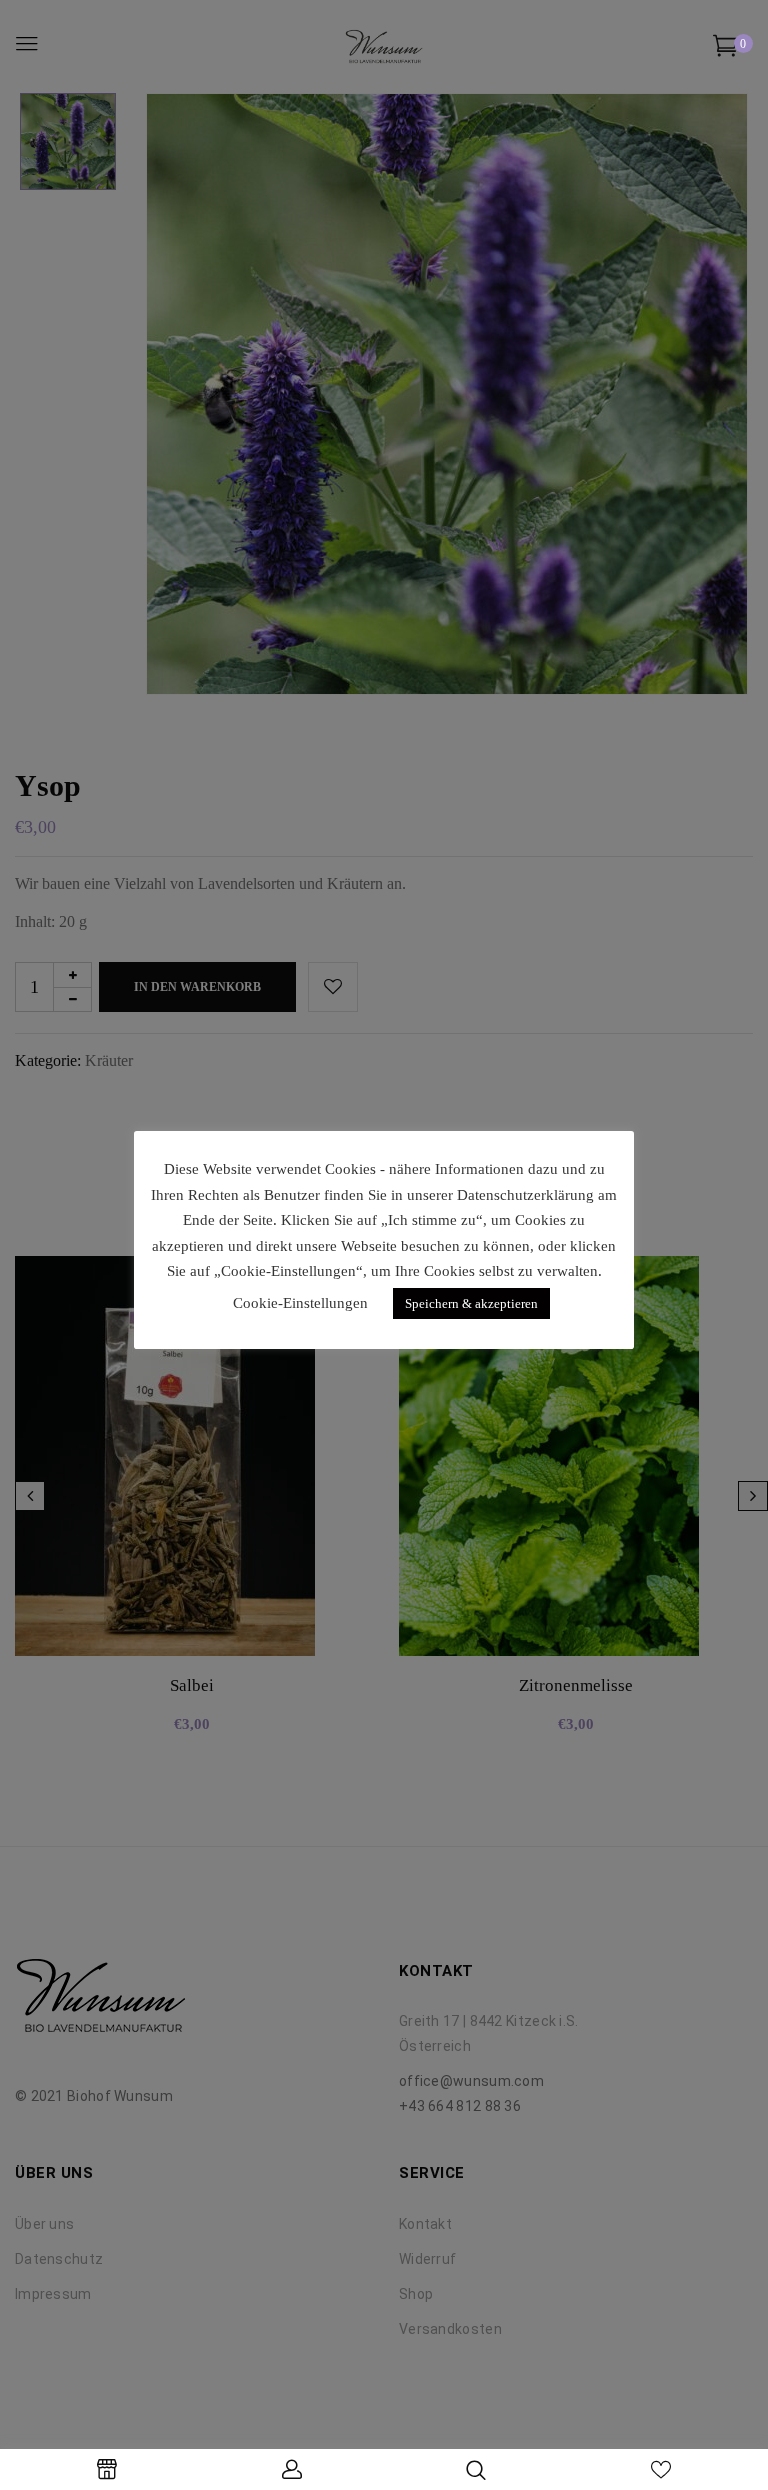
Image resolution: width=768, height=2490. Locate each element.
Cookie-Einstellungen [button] (300, 1303)
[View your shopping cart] (725, 49)
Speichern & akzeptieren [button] (471, 1303)
